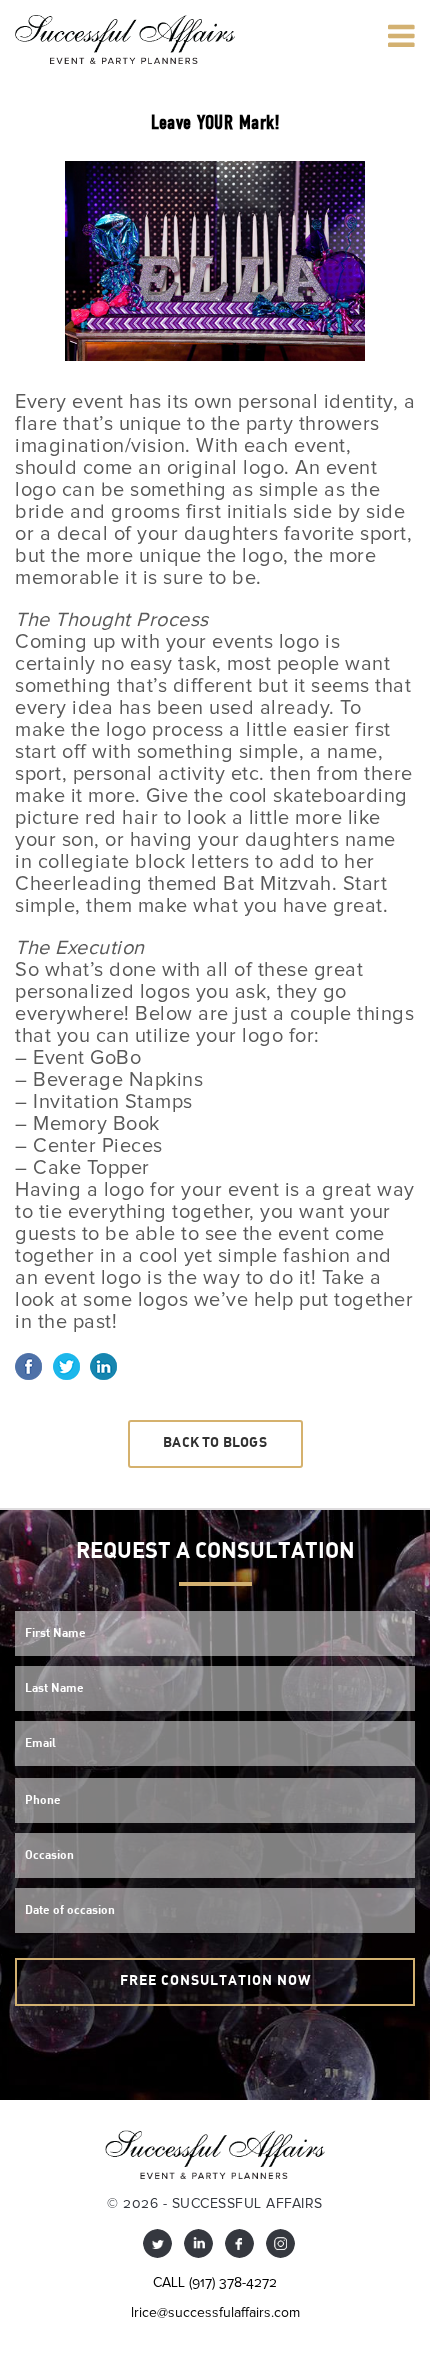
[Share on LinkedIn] (103, 1365)
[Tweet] (66, 1365)
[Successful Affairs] (125, 39)
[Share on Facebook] (28, 1365)
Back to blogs (215, 1443)
